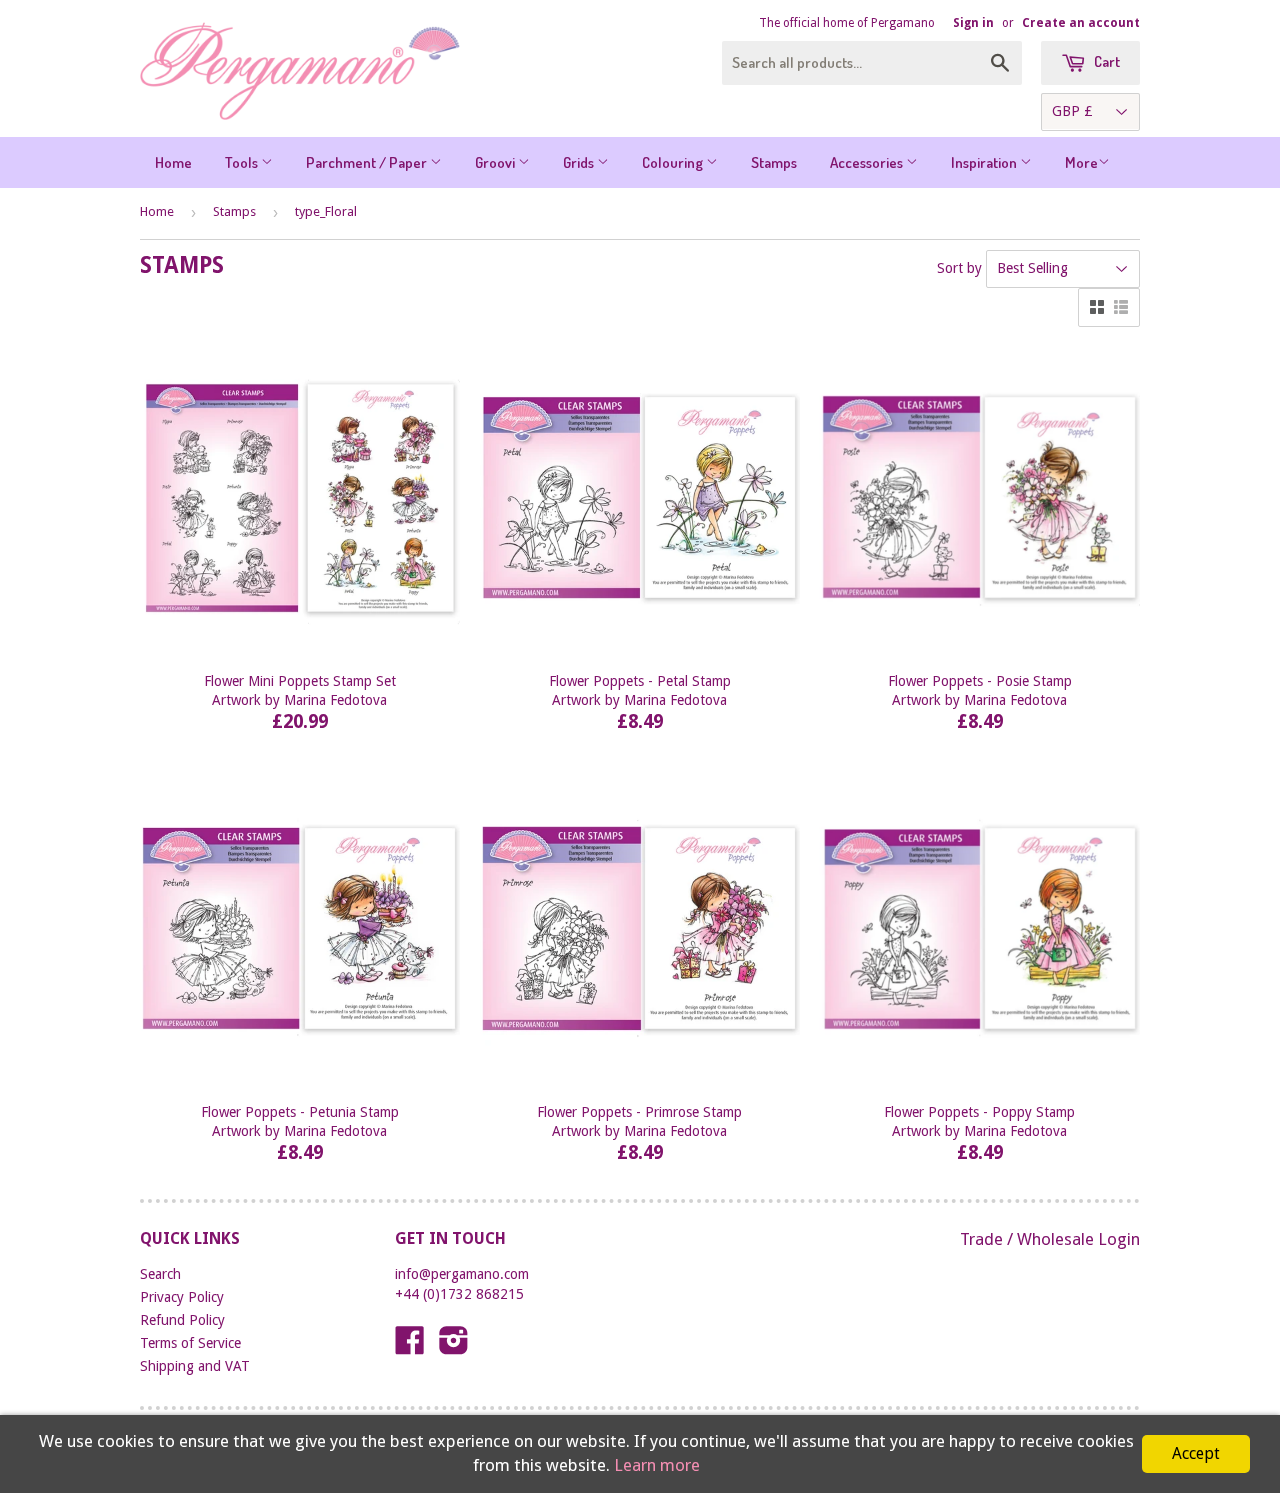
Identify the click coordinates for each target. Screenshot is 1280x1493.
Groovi (496, 162)
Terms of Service (190, 1343)
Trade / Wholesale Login (1050, 1239)
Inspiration (985, 162)
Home (173, 162)
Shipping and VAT (195, 1366)
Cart (1105, 61)
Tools (243, 162)
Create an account (1081, 23)
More (1081, 162)
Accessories (868, 162)
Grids (580, 162)
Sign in (973, 23)
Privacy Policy (182, 1297)
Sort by (959, 268)
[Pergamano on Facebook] (410, 1347)
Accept (1196, 1453)
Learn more (657, 1465)
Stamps (774, 162)
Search (160, 1274)
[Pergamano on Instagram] (454, 1347)
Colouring (674, 162)
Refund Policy (182, 1320)
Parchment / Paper (368, 162)
